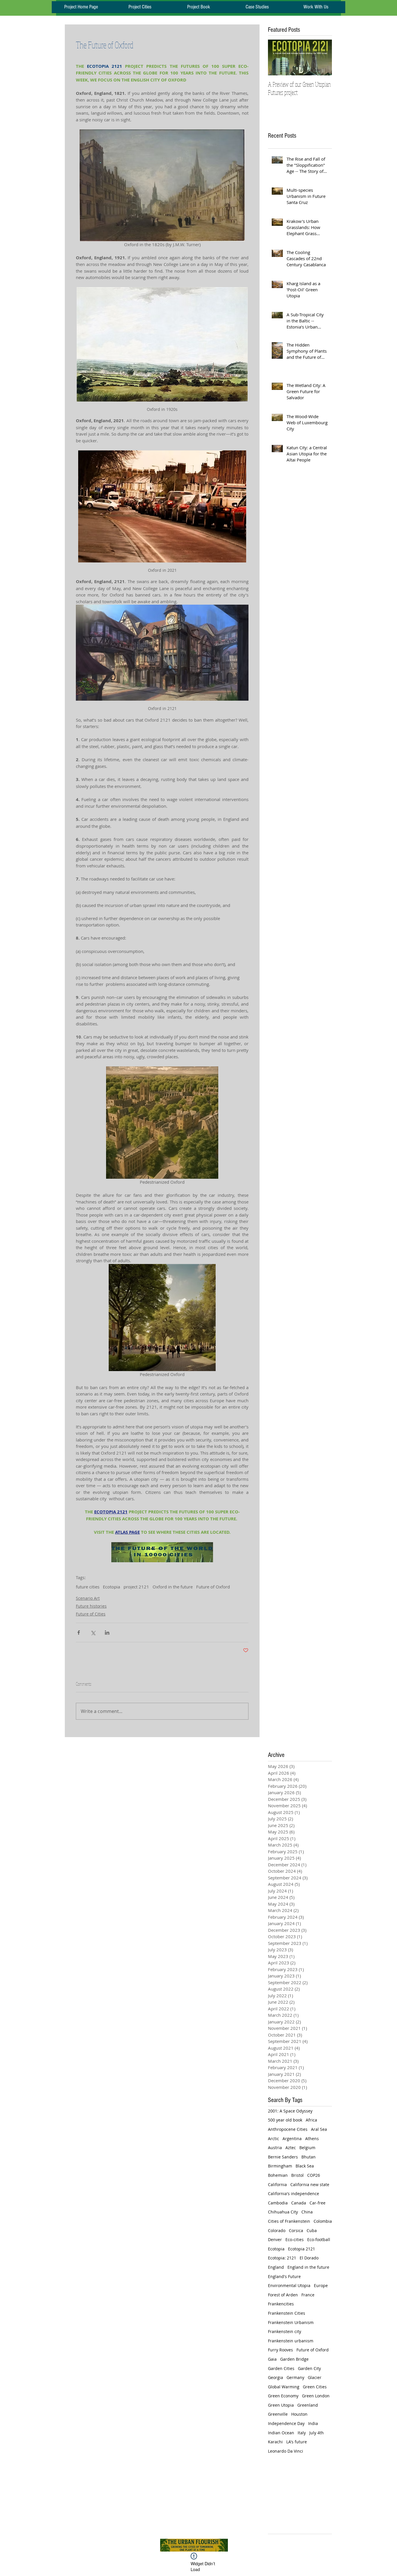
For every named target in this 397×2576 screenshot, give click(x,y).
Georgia (276, 2377)
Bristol (297, 2175)
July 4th (316, 2433)
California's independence (294, 2194)
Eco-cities (295, 2239)
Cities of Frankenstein (289, 2221)
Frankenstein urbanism (291, 2341)
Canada (299, 2203)
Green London (316, 2396)
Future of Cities (91, 1614)
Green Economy (283, 2396)
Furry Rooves (280, 2350)
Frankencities (281, 2304)
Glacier (315, 2377)
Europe (321, 2285)
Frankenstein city (285, 2331)
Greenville (278, 2414)
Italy (302, 2433)
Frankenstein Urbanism (291, 2322)
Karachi (275, 2442)
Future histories (91, 1606)
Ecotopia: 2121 (282, 2258)
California (277, 2184)
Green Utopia (281, 2405)
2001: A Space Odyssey (290, 2111)
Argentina (292, 2139)
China (307, 2212)
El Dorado (309, 2258)
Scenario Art (88, 1598)
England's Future (284, 2276)
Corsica (296, 2230)
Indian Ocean (281, 2433)
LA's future (297, 2442)
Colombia (323, 2221)
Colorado (277, 2230)
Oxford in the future (173, 1587)
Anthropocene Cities (288, 2129)
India (313, 2423)
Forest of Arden (283, 2295)
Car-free (318, 2203)
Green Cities (315, 2387)
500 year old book (285, 2120)
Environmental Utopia (289, 2285)
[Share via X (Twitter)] (93, 1633)
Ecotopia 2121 (302, 2249)
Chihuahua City (283, 2212)
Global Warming (284, 2387)
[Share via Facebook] (79, 1633)
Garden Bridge (294, 2359)
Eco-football (319, 2239)
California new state (310, 2184)
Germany (295, 2377)
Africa (311, 2120)
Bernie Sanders (283, 2157)
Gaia (272, 2359)
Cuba (312, 2230)
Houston (299, 2414)
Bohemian (278, 2175)
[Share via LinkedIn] (107, 1633)
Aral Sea (319, 2129)
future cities (88, 1587)
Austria (275, 2148)
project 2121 (136, 1587)
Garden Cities (281, 2368)
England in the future (308, 2267)
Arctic (273, 2139)
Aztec (291, 2148)
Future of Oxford (213, 1587)
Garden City (309, 2368)
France (308, 2295)
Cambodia (278, 2203)
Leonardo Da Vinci (286, 2451)
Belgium (307, 2148)
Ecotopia (111, 1587)
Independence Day (286, 2423)
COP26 (314, 2175)
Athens (312, 2139)
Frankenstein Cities (287, 2313)
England (276, 2267)
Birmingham (280, 2166)
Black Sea (305, 2166)
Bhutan (309, 2157)
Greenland (308, 2405)
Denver (275, 2239)
